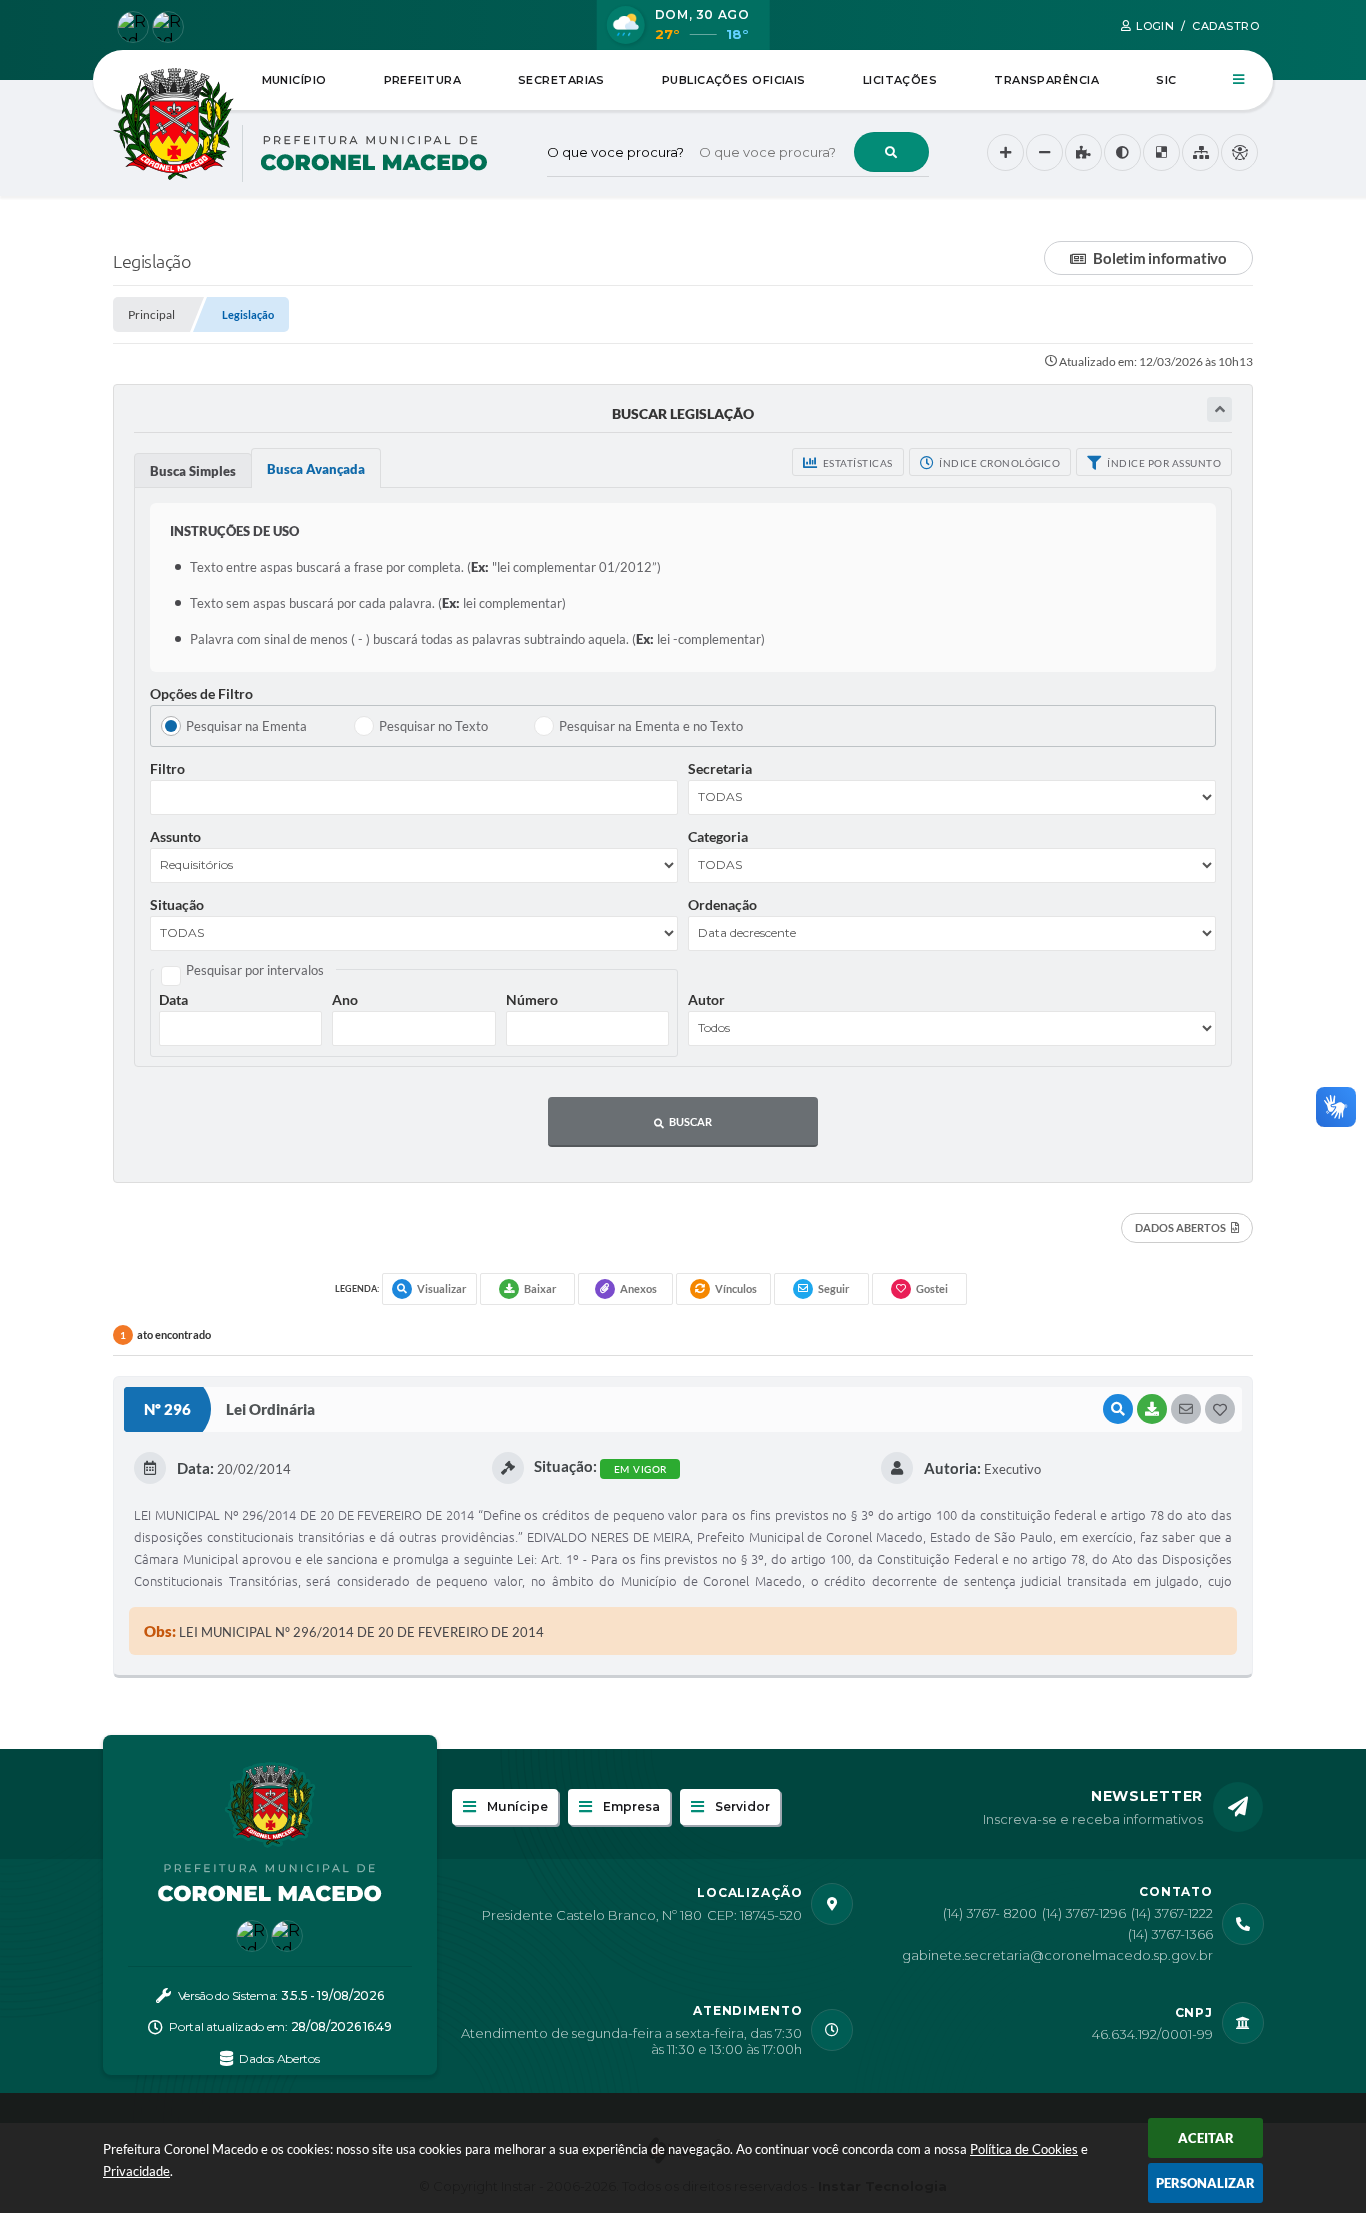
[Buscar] (891, 152)
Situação (177, 904)
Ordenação (722, 904)
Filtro (167, 768)
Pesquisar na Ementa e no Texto (651, 726)
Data (173, 999)
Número (532, 999)
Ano (345, 999)
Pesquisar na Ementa (246, 726)
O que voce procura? (615, 152)
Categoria (718, 836)
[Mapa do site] (1200, 152)
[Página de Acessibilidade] (1239, 152)
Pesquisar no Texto (433, 726)
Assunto (175, 836)
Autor (706, 999)
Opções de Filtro (201, 693)
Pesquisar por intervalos (255, 970)
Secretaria (720, 768)
